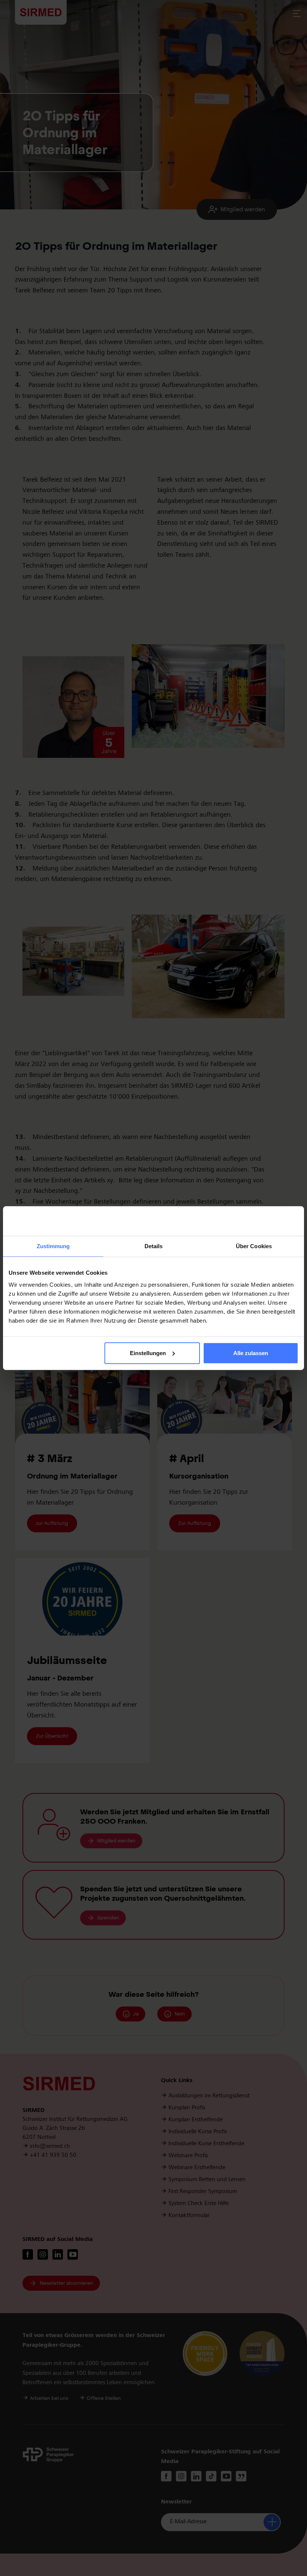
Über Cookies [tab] (254, 1246)
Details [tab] (154, 1246)
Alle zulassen (251, 1353)
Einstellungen (148, 1353)
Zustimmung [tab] (53, 1246)
